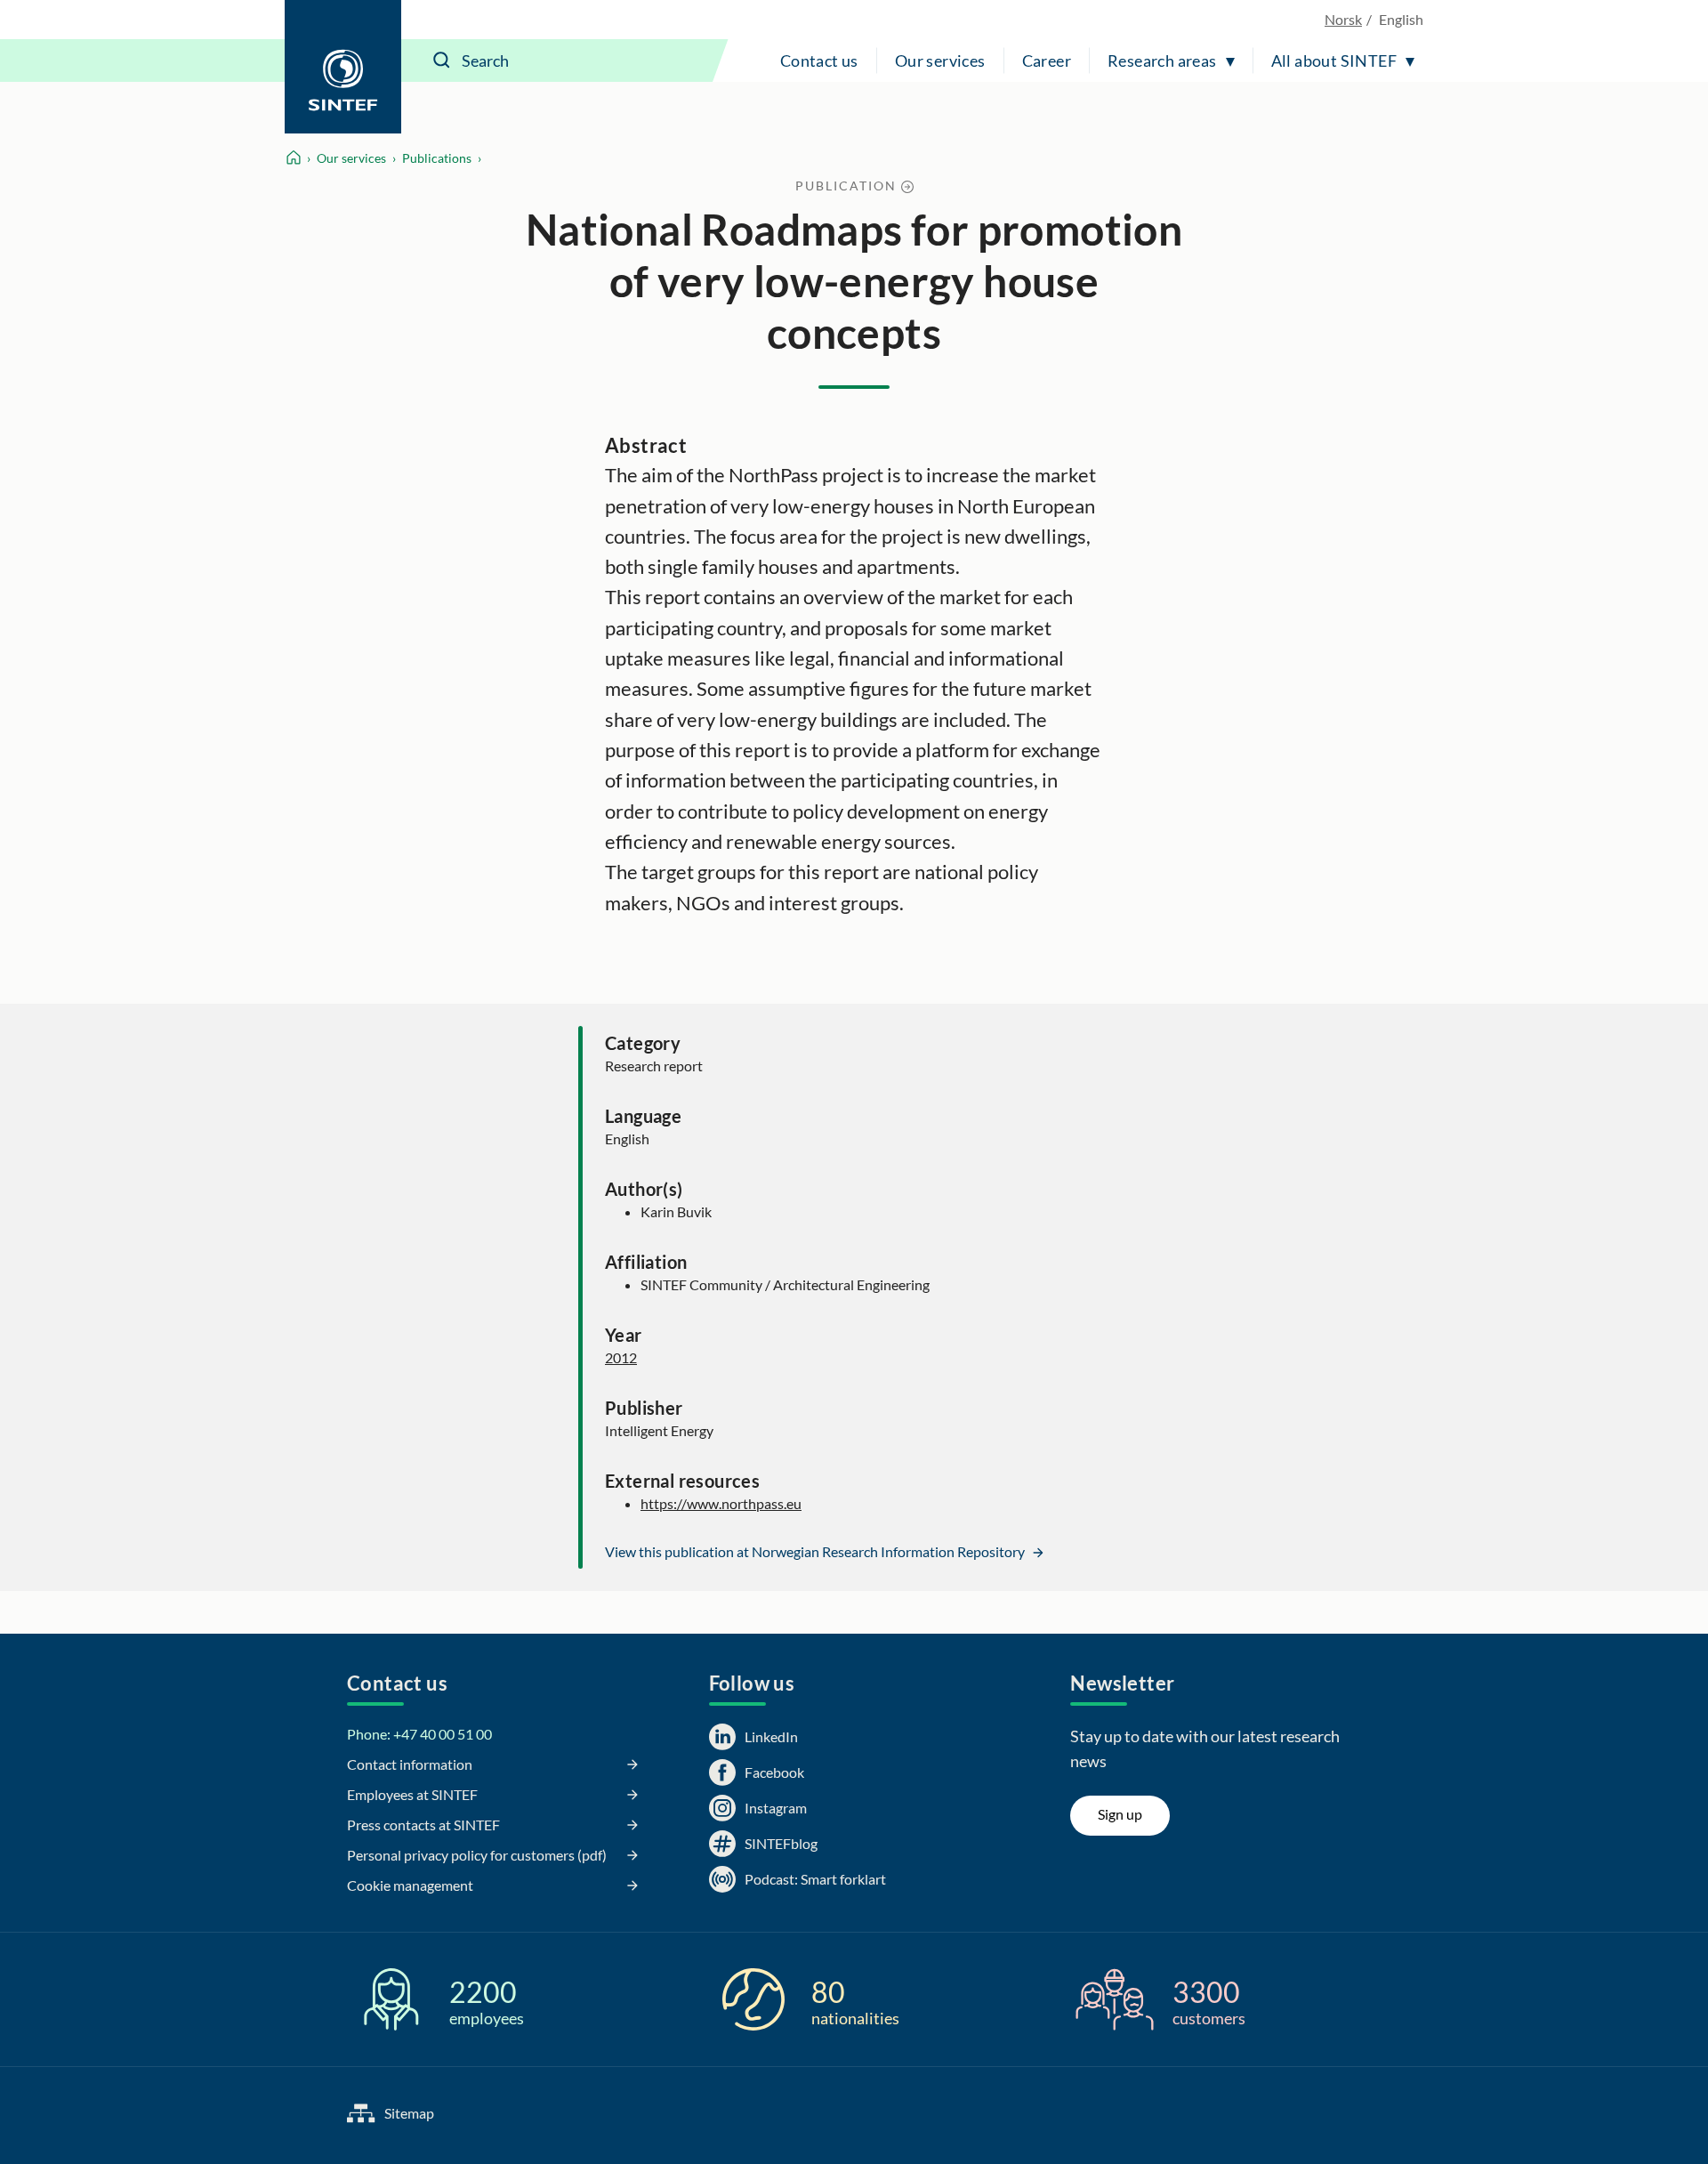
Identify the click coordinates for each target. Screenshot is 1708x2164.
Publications (437, 158)
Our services (940, 61)
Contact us (819, 61)
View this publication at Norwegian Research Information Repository (816, 1551)
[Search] (442, 61)
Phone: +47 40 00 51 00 (419, 1734)
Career (1047, 61)
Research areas (1162, 61)
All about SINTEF (1334, 61)
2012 (621, 1357)
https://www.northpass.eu (721, 1503)
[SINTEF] (343, 67)
